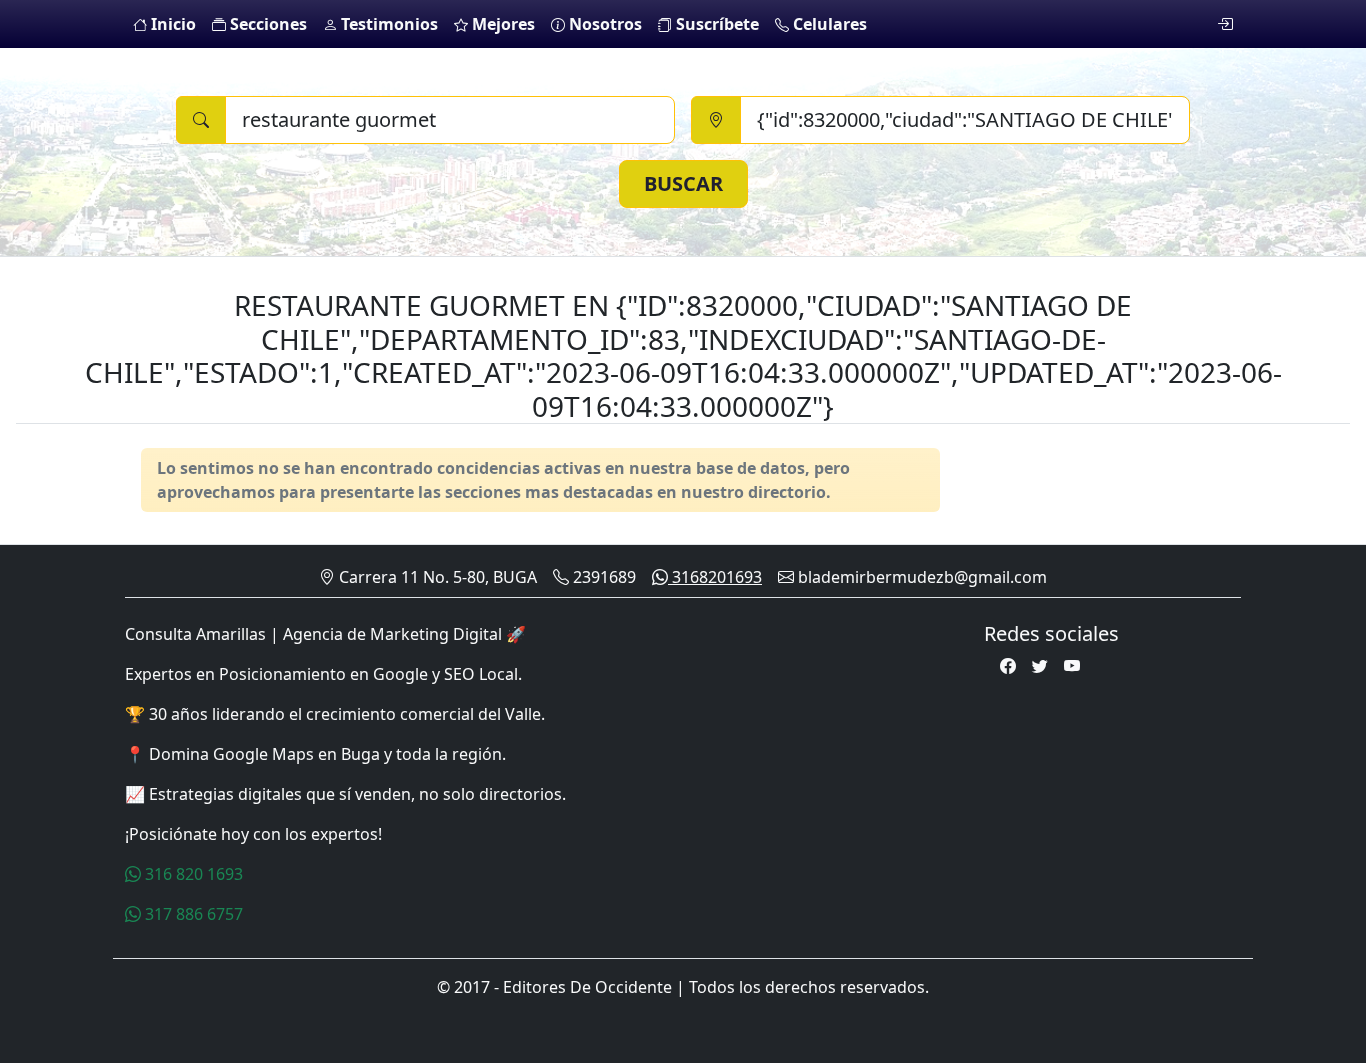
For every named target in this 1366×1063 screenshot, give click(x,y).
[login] (1225, 24)
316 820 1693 (192, 874)
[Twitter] (1040, 666)
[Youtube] (1072, 666)
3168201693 (715, 577)
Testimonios (387, 24)
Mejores (501, 24)
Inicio (171, 24)
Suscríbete (715, 24)
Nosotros (603, 24)
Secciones (266, 24)
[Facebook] (1008, 666)
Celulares (828, 24)
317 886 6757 (192, 914)
